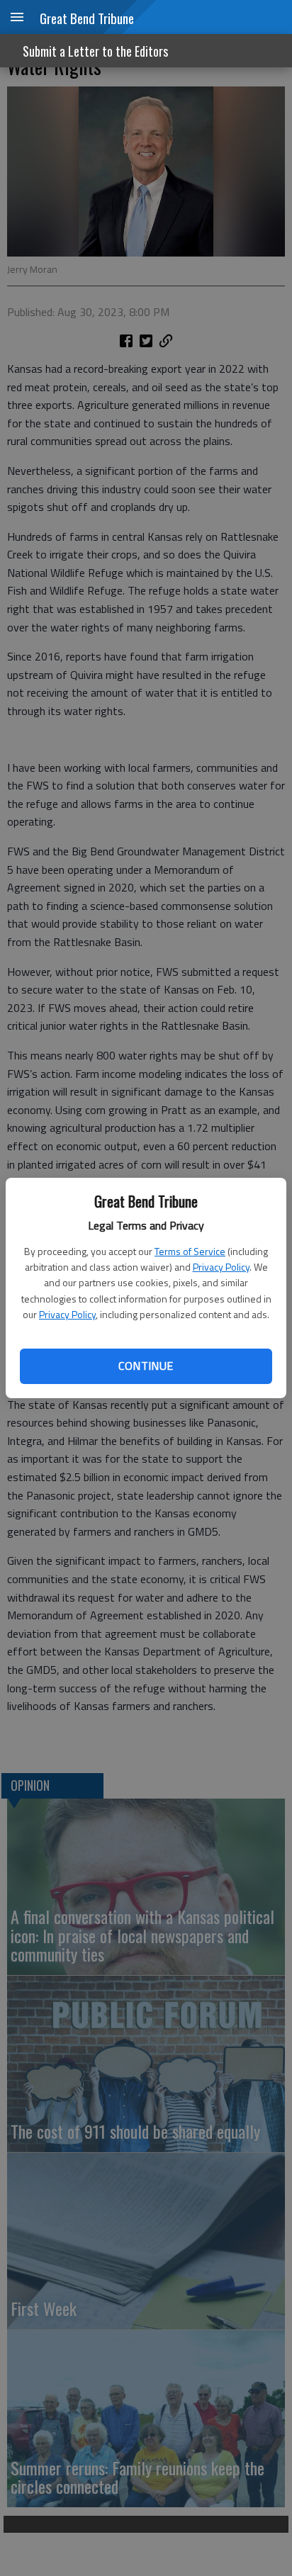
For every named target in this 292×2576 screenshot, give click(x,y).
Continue (146, 1366)
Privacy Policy (221, 1267)
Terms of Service (190, 1251)
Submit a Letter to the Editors (95, 51)
